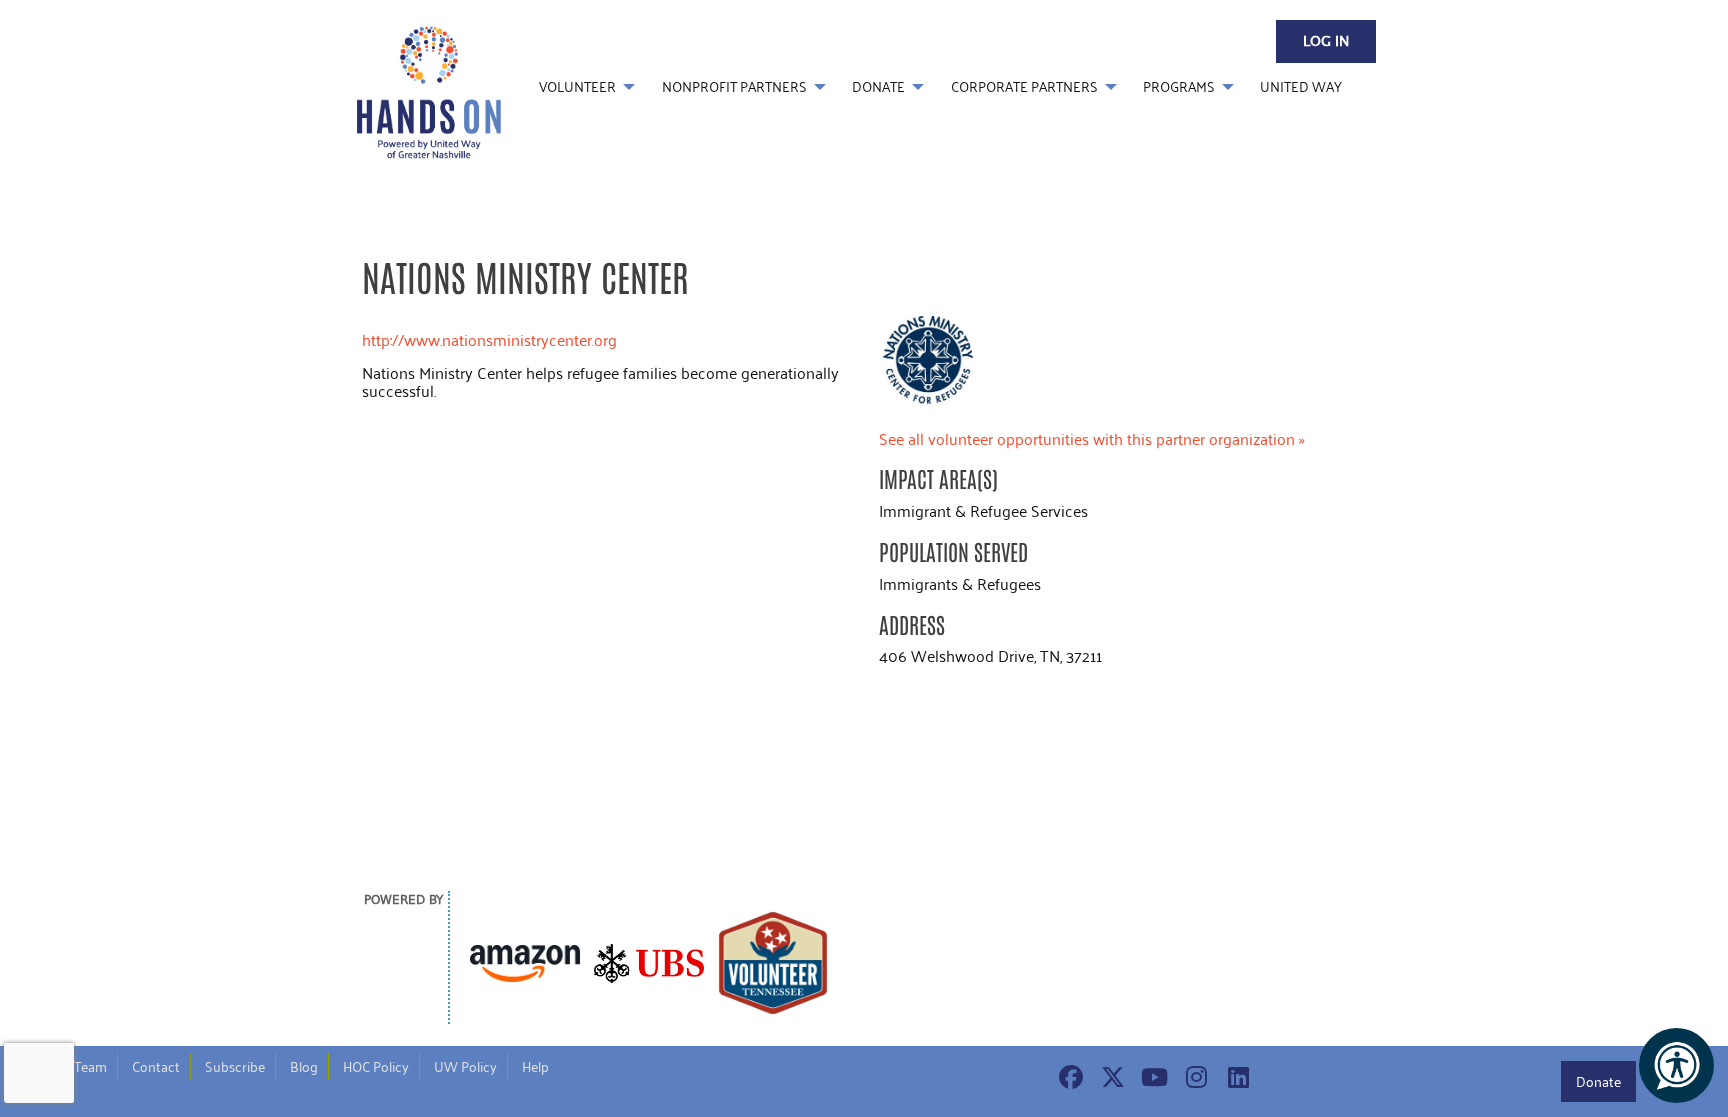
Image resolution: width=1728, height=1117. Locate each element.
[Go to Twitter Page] (1110, 1077)
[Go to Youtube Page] (1152, 1077)
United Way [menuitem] (1301, 86)
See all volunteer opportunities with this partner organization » (1092, 438)
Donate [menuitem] (878, 86)
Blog (304, 1066)
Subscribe (235, 1066)
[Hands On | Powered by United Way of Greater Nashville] (429, 90)
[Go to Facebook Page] (1068, 1077)
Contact (156, 1066)
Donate (1598, 1081)
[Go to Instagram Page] (1194, 1077)
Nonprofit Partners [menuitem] (734, 86)
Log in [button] (1326, 42)
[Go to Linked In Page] (1236, 1077)
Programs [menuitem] (1179, 86)
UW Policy (465, 1066)
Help (535, 1066)
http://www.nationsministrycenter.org (489, 339)
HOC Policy (376, 1066)
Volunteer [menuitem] (577, 86)
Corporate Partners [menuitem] (1024, 86)
